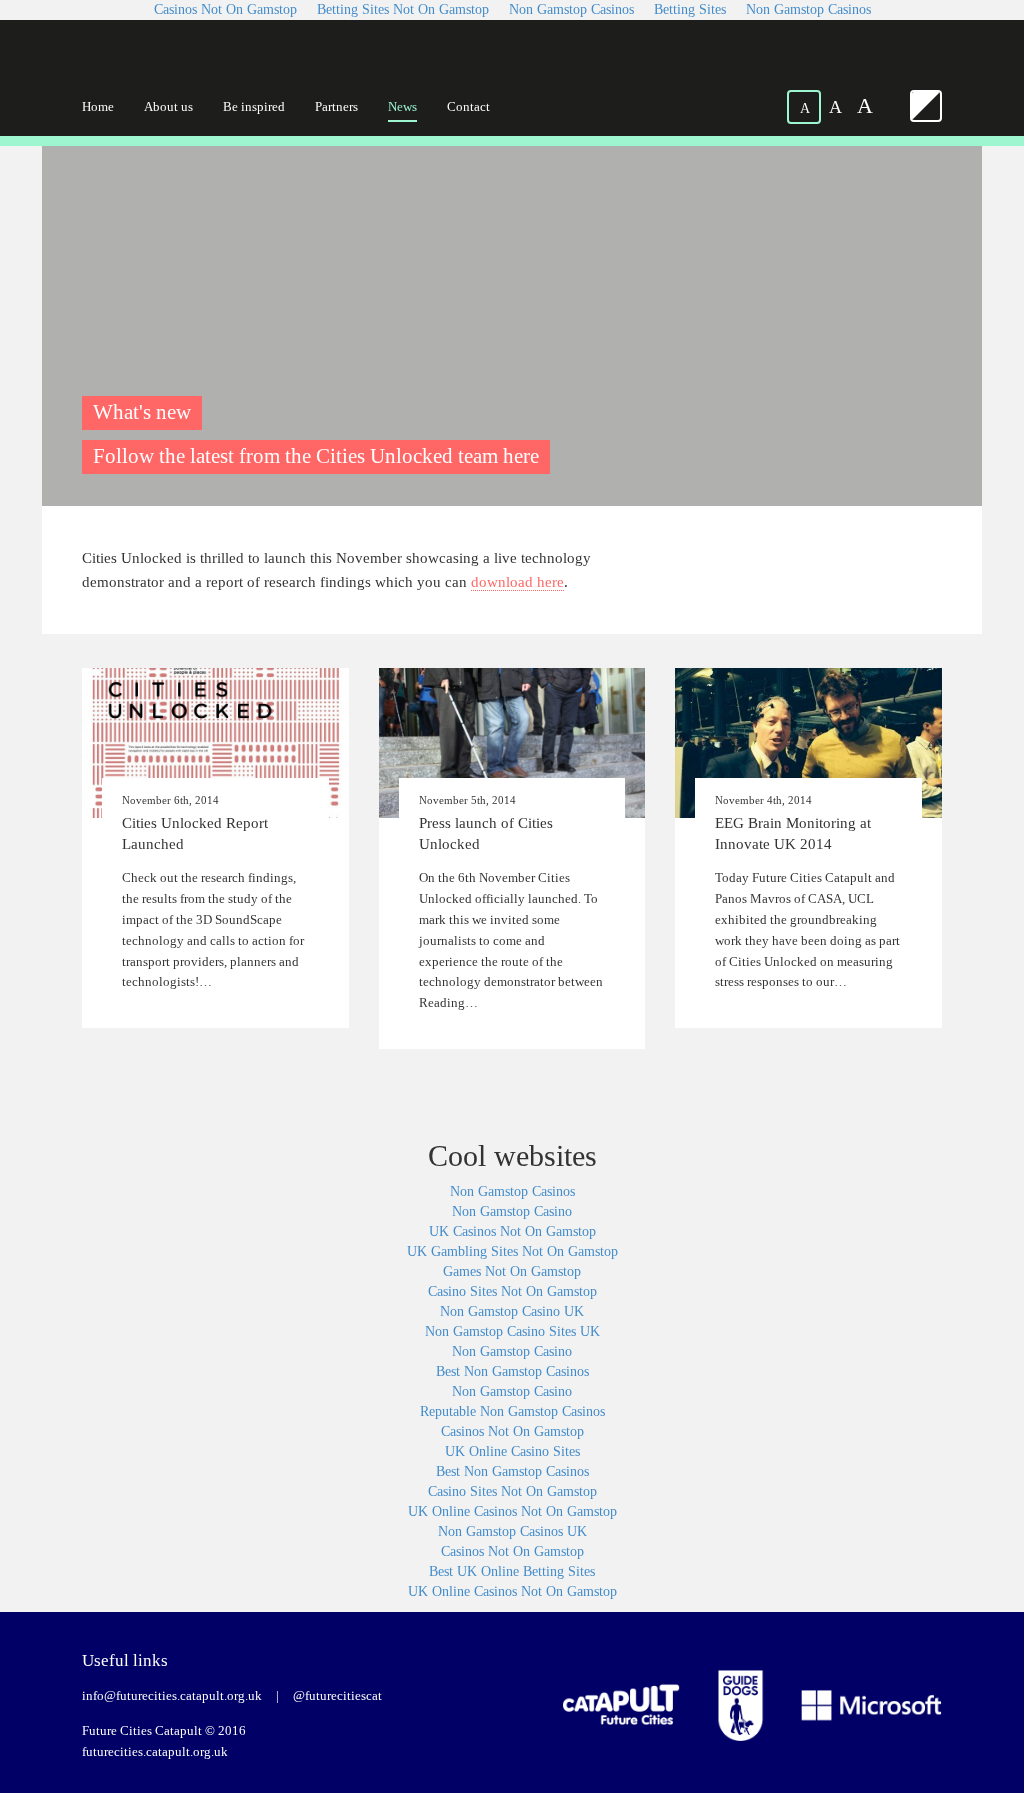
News (402, 106)
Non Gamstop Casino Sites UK (512, 1331)
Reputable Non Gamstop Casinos (512, 1411)
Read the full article (215, 848)
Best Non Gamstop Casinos (512, 1371)
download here (517, 582)
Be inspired (254, 106)
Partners (336, 106)
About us (168, 106)
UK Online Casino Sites (512, 1451)
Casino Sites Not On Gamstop (512, 1291)
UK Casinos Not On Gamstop (512, 1231)
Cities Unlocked (176, 62)
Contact (468, 106)
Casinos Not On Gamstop (512, 1431)
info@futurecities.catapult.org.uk (172, 1695)
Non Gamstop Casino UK (512, 1311)
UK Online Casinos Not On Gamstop (512, 1511)
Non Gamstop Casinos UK (512, 1531)
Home (98, 106)
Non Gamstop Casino (512, 1211)
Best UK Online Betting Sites (512, 1571)
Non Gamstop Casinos (512, 1191)
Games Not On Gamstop (512, 1271)
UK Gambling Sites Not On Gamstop (512, 1251)
